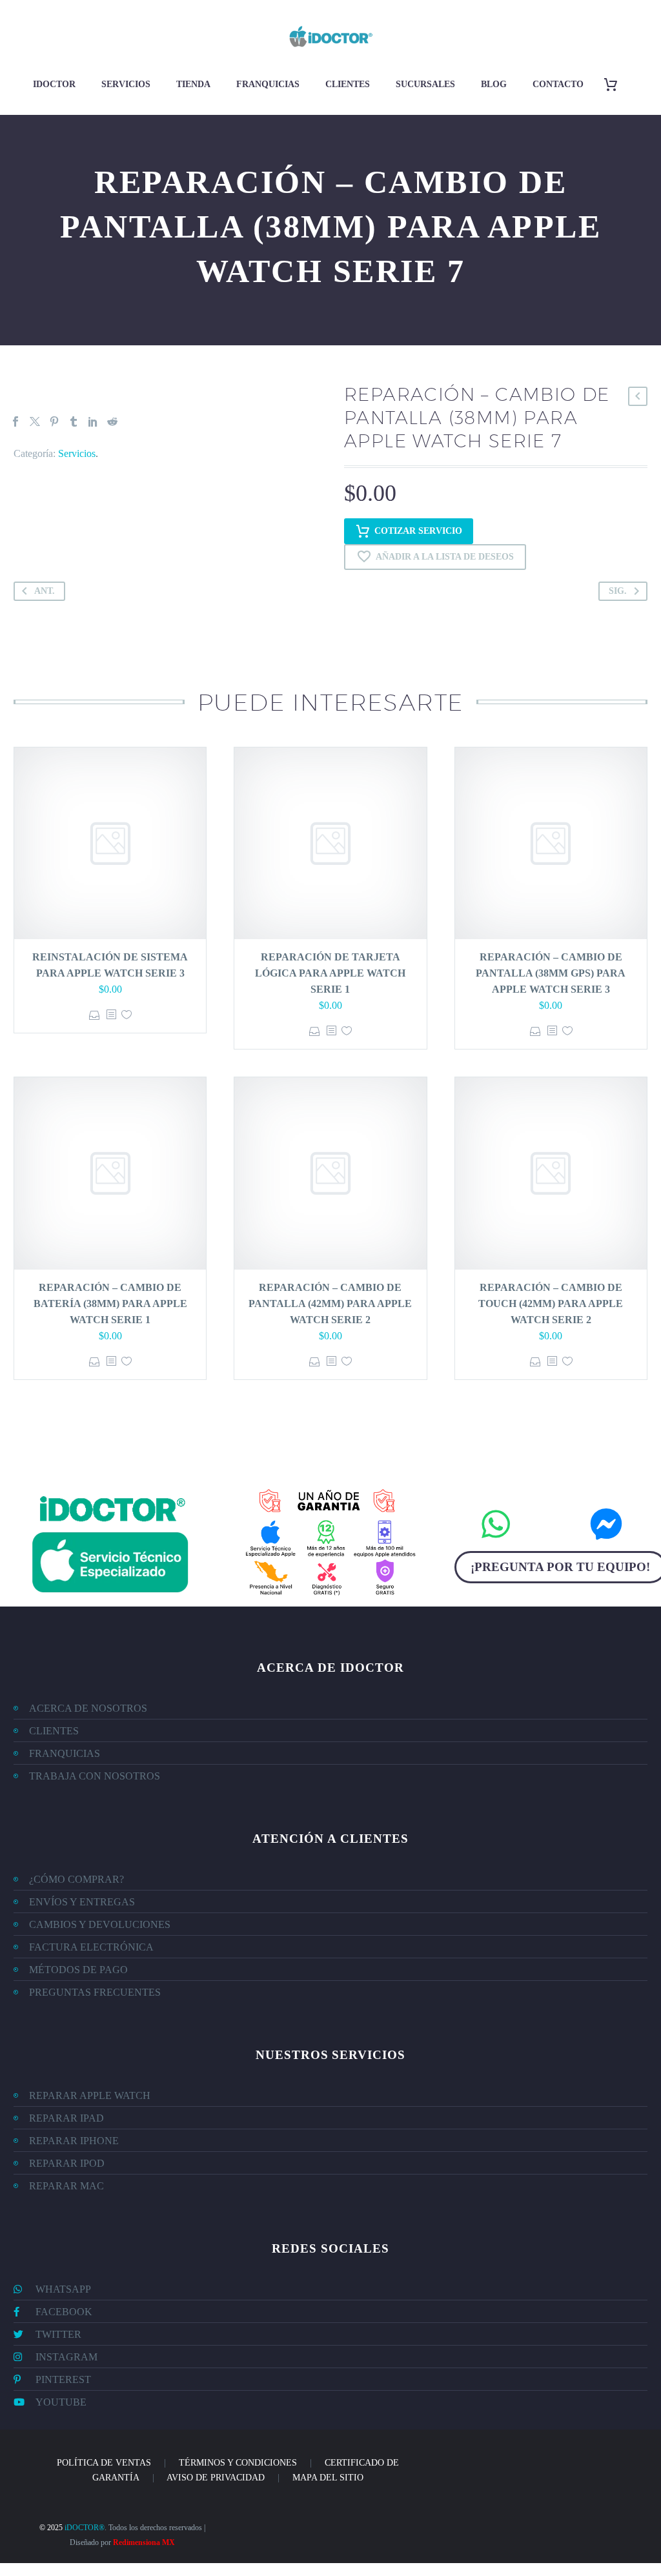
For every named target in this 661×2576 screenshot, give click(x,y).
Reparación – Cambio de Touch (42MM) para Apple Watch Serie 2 (551, 1303)
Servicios (126, 84)
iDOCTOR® (85, 2528)
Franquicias (268, 84)
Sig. (618, 591)
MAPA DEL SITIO (328, 2478)
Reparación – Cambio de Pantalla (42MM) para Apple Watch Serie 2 (330, 1303)
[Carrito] (615, 84)
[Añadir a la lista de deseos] (127, 1015)
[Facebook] (15, 421)
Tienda (193, 84)
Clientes (348, 84)
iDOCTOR (54, 84)
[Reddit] (112, 421)
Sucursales (425, 84)
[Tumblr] (74, 421)
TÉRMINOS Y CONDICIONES (238, 2463)
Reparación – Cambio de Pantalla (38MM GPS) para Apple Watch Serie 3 (551, 973)
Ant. (45, 591)
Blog (494, 84)
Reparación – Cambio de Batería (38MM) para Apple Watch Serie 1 (110, 1303)
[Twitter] (35, 421)
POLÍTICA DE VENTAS (104, 2463)
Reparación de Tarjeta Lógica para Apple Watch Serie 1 (330, 973)
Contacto (558, 84)
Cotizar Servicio (418, 531)
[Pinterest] (54, 421)
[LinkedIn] (93, 421)
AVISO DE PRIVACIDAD (216, 2478)
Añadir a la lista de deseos (445, 557)
